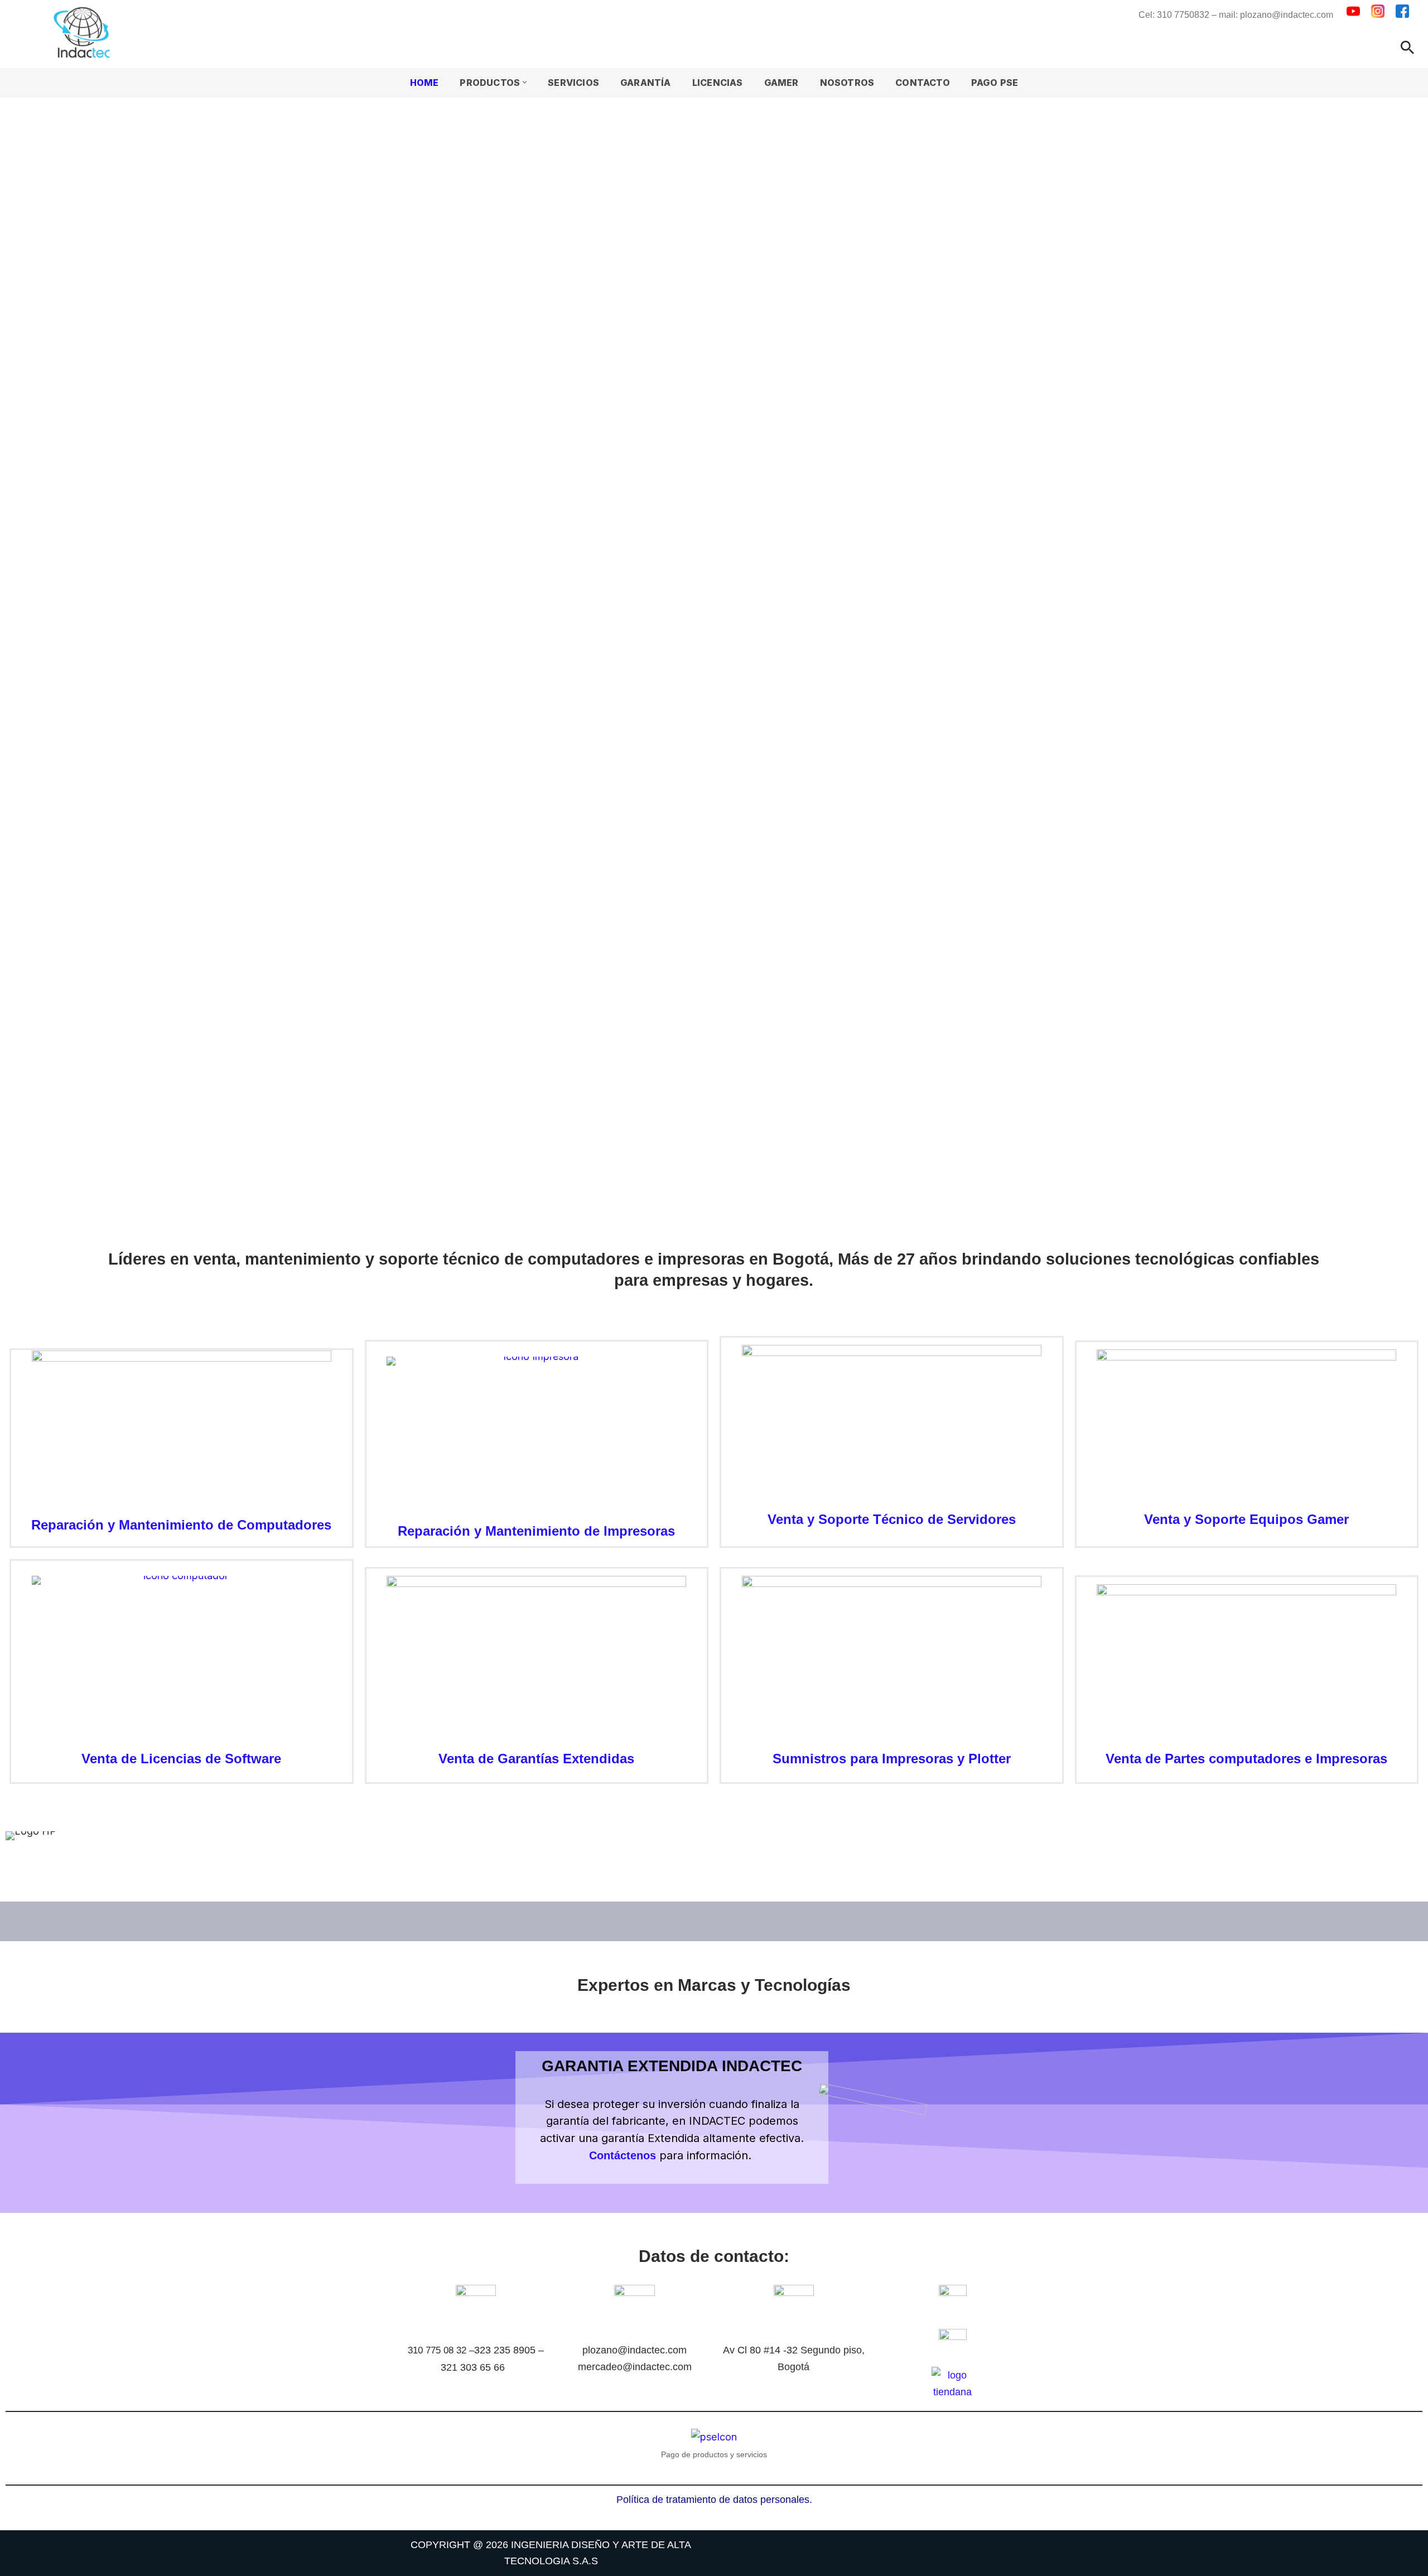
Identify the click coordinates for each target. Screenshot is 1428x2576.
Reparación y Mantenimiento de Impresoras (536, 1531)
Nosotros (847, 83)
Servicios (573, 83)
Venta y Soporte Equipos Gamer (1246, 1519)
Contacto (923, 83)
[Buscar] (1407, 47)
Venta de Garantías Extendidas (536, 1759)
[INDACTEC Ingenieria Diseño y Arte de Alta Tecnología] (85, 32)
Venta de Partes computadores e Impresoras (1246, 1759)
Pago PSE (995, 83)
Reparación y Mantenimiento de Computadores (181, 1525)
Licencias (718, 83)
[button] (525, 82)
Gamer (781, 83)
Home (424, 83)
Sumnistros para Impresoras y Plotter (892, 1759)
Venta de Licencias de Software (181, 1759)
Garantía (646, 83)
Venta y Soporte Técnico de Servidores (892, 1519)
